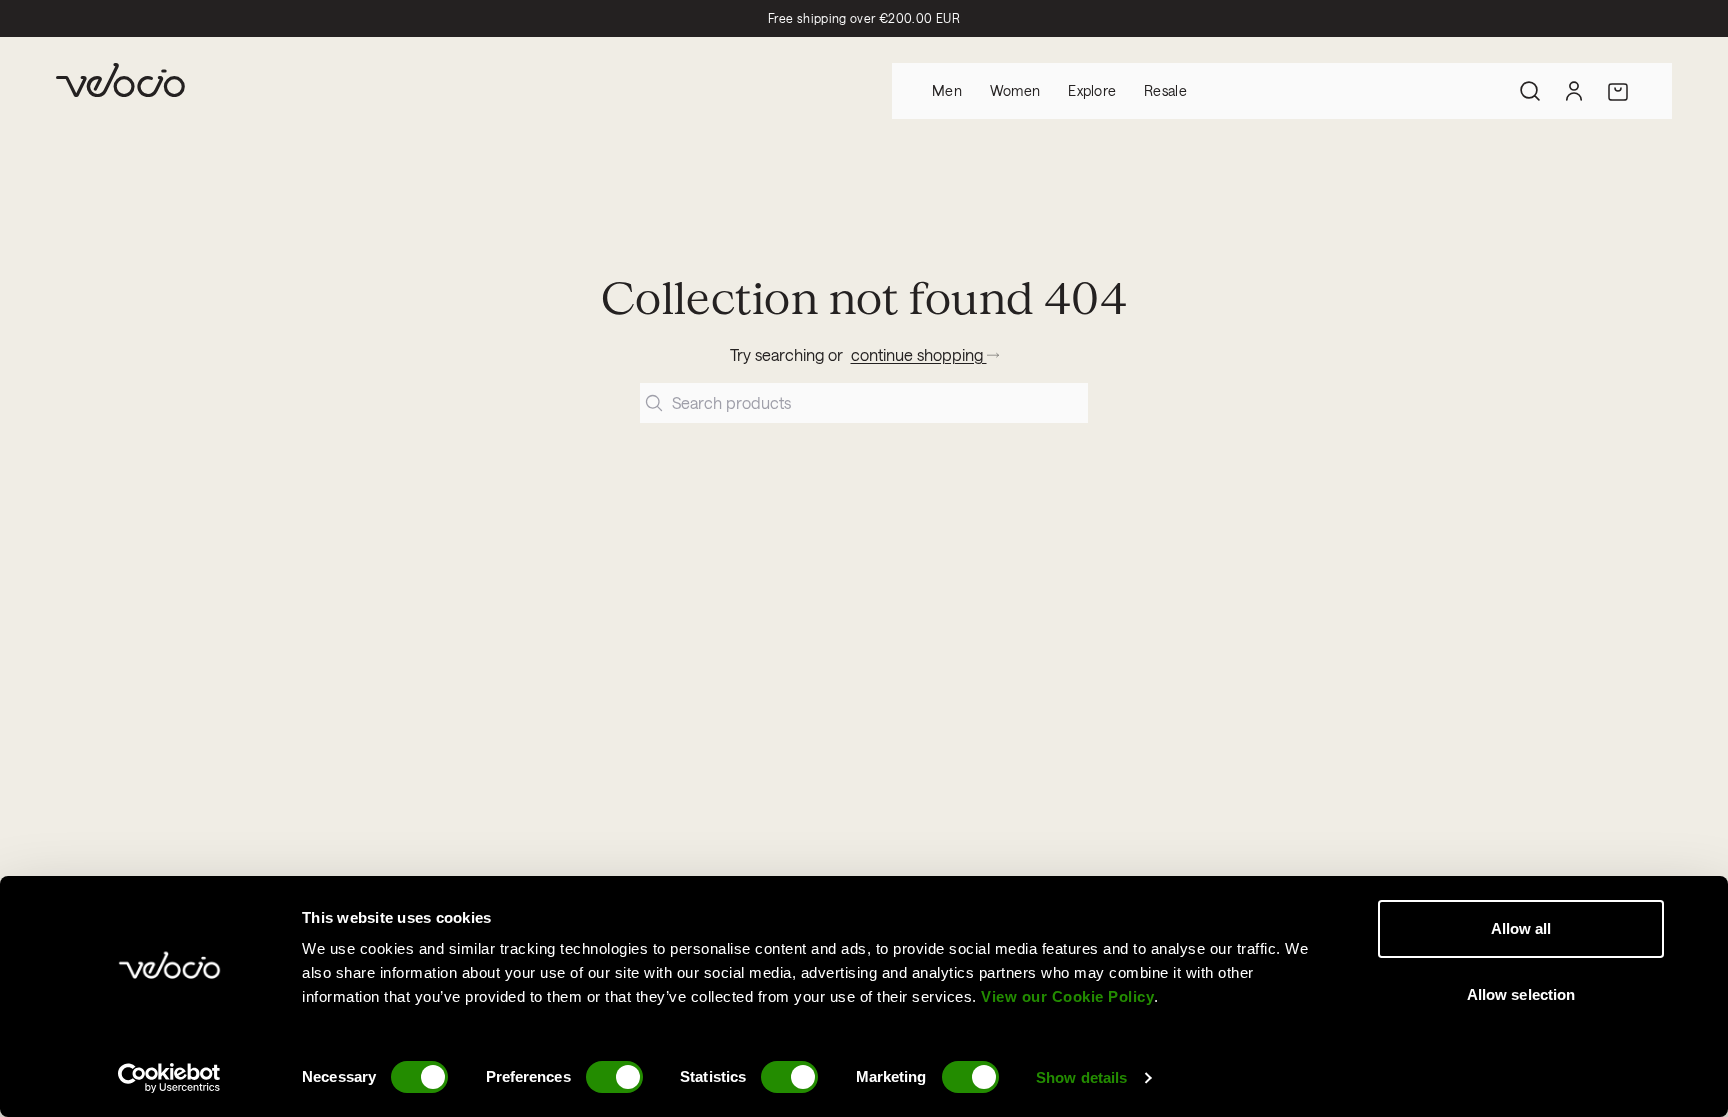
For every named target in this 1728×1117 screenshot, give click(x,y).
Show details (1081, 1077)
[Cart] (1618, 91)
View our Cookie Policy (1067, 996)
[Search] (1530, 91)
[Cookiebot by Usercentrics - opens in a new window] (169, 1078)
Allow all (1521, 928)
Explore (1092, 90)
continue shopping (919, 354)
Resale (1165, 90)
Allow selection (1521, 994)
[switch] (614, 1077)
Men (947, 90)
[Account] (1574, 91)
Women (1015, 90)
